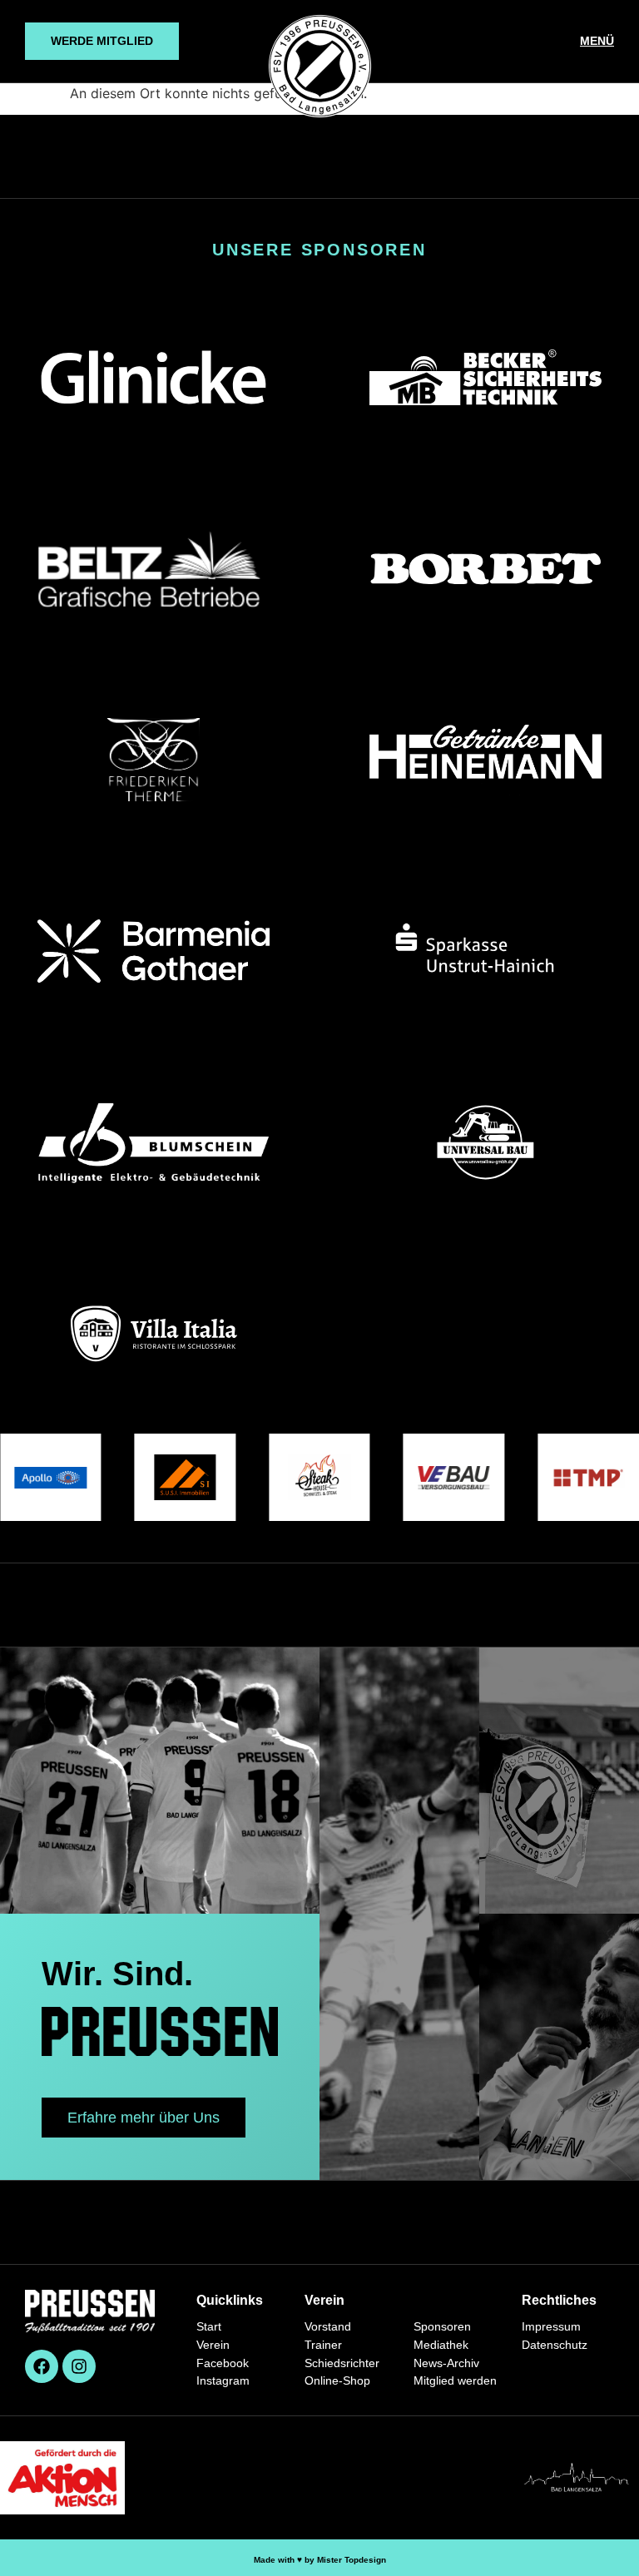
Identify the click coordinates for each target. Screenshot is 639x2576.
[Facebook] (42, 2366)
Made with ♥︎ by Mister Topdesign (320, 2560)
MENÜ (597, 41)
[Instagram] (79, 2366)
